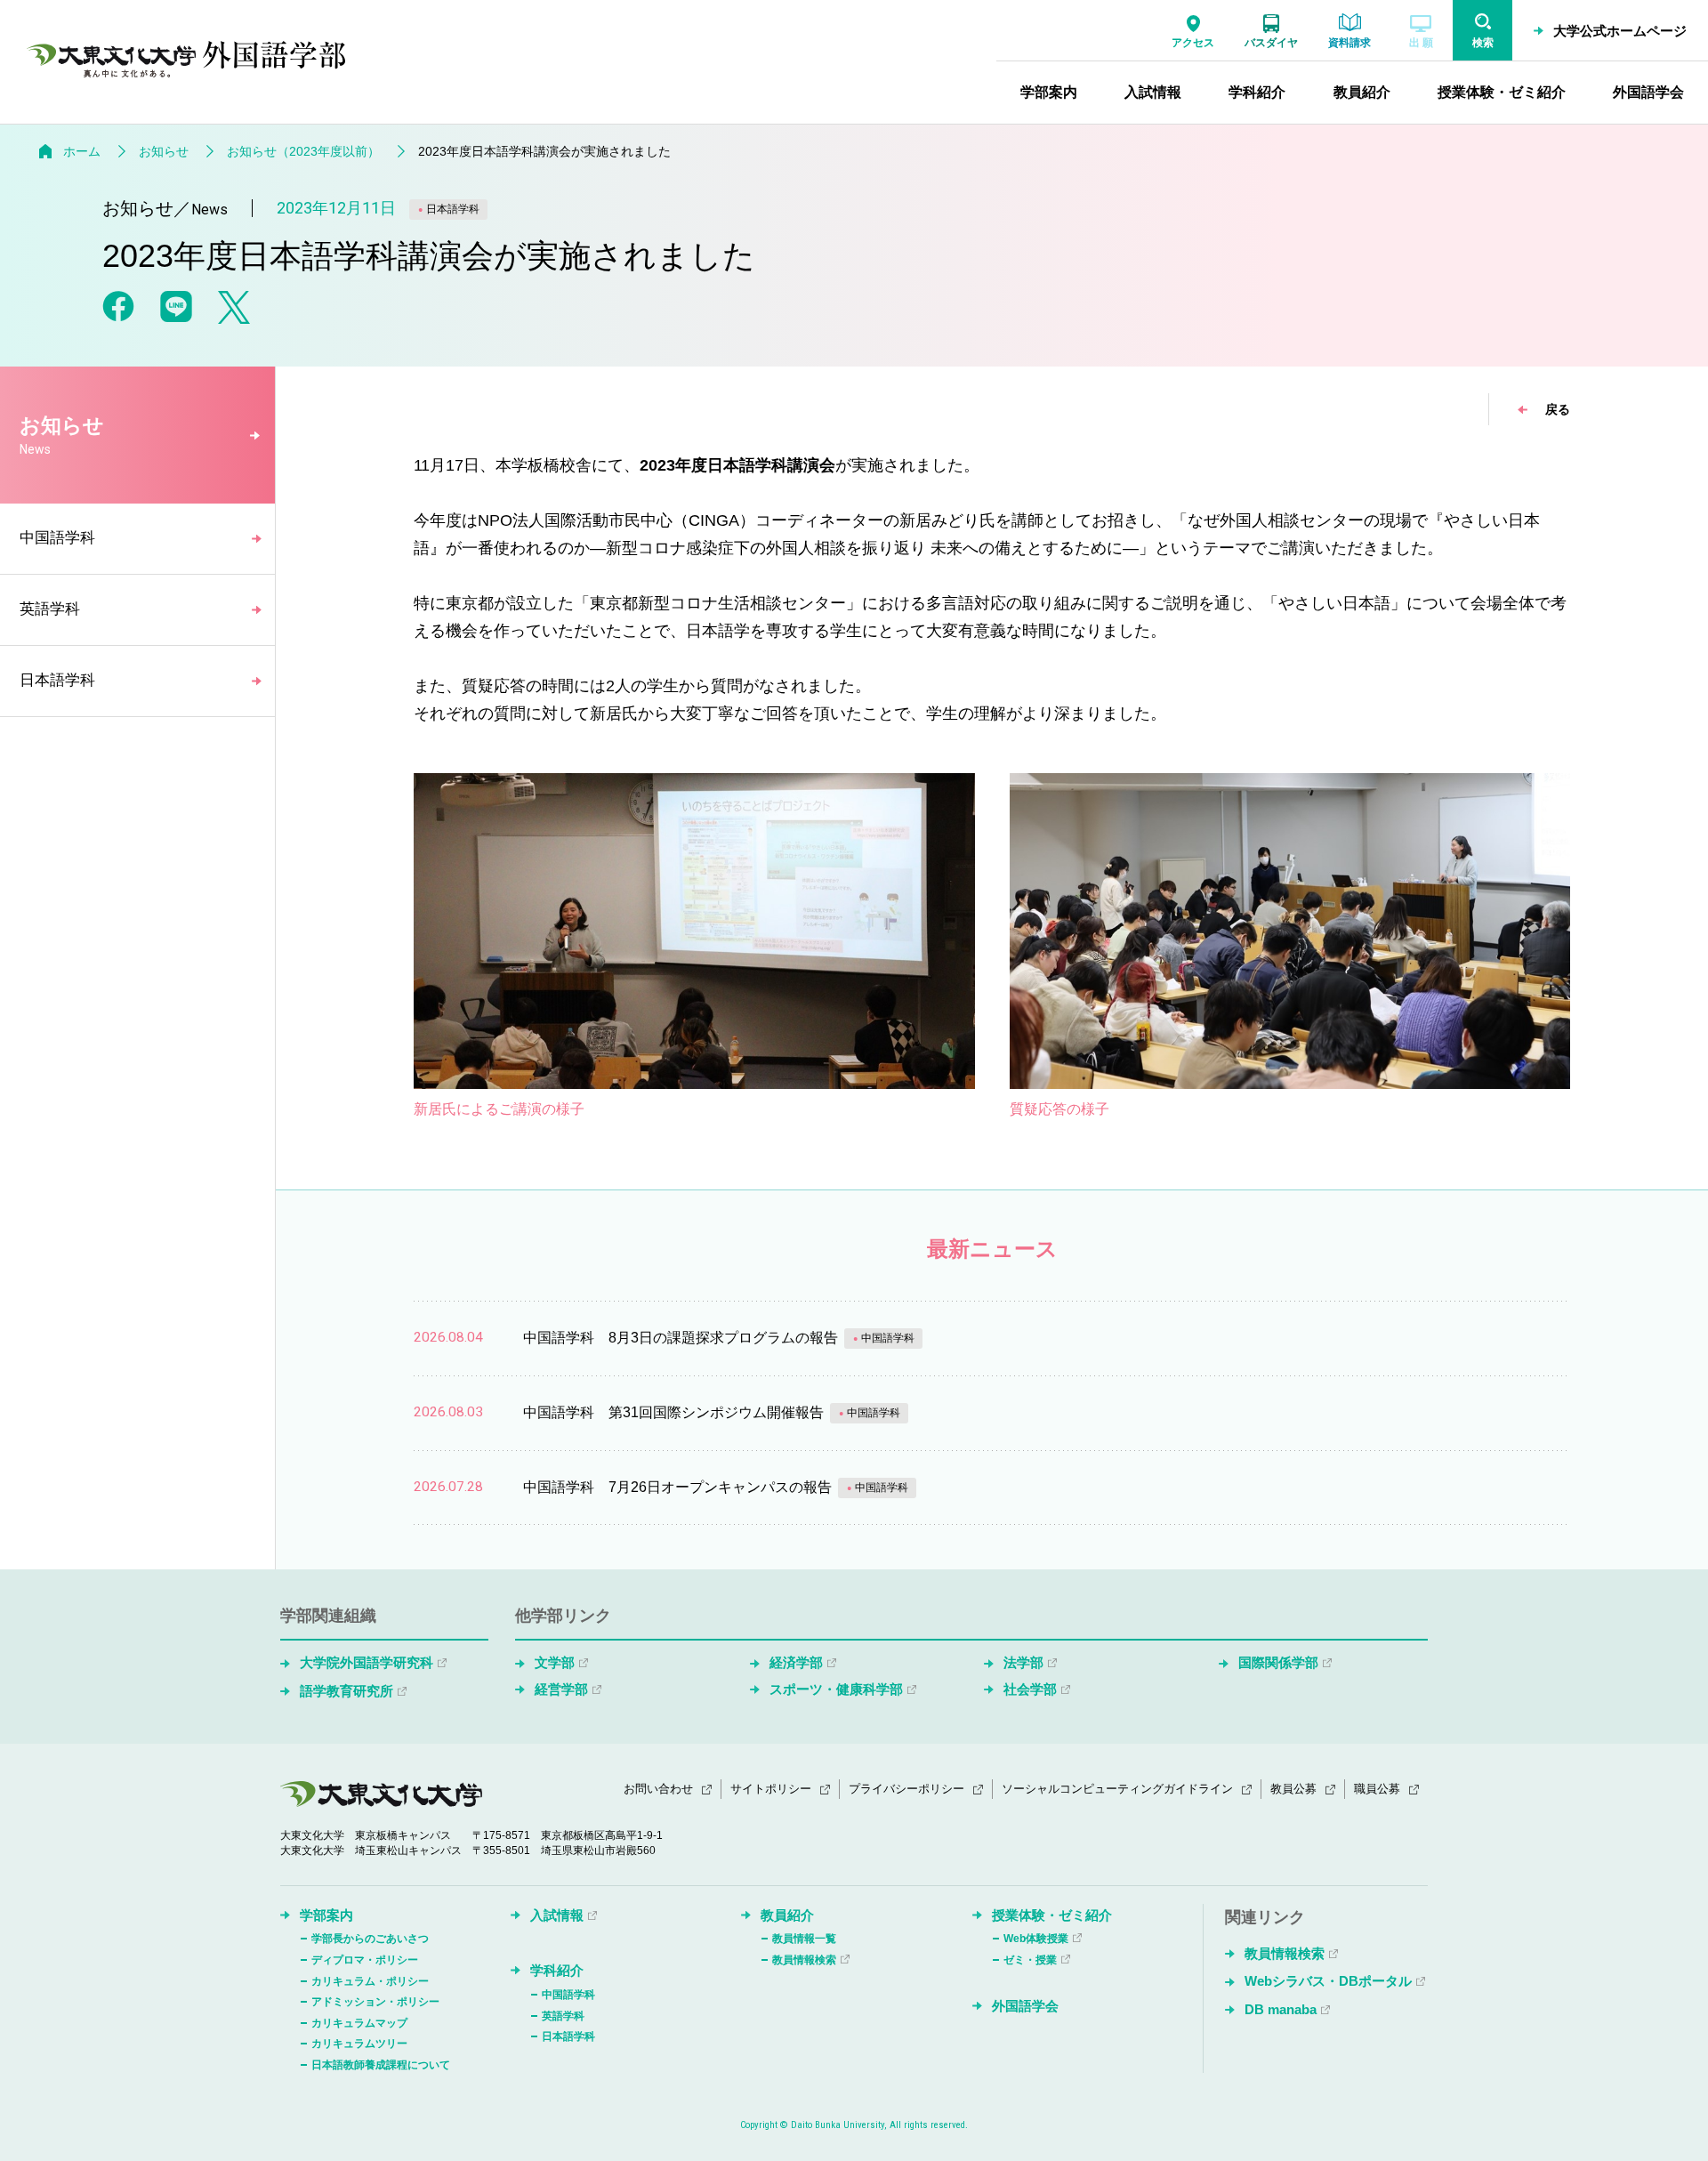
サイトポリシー (771, 1789)
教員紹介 (787, 1915)
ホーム (82, 151)
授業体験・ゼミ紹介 (1052, 1915)
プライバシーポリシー (906, 1789)
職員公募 (1377, 1789)
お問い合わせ (658, 1789)
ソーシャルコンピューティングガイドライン (1117, 1789)
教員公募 (1293, 1789)
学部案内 (326, 1915)
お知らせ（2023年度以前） (303, 151)
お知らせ (164, 151)
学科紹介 (557, 1970)
